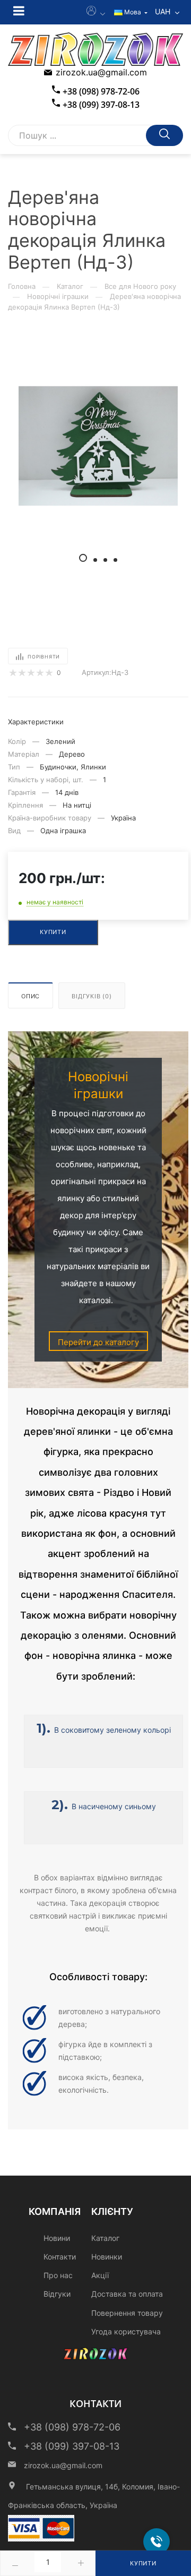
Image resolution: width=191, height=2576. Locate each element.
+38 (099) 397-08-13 (101, 105)
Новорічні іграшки (58, 296)
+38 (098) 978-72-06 (101, 91)
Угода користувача (126, 2331)
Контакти (60, 2257)
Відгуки (57, 2294)
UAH (164, 11)
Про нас (58, 2275)
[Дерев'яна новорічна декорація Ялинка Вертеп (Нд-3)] (98, 446)
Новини (57, 2238)
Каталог (70, 286)
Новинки (107, 2257)
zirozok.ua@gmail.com (101, 72)
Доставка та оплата (127, 2294)
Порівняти (44, 657)
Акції (100, 2275)
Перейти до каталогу (98, 1342)
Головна (22, 286)
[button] (83, 558)
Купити (143, 2563)
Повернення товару (127, 2313)
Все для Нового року (140, 286)
